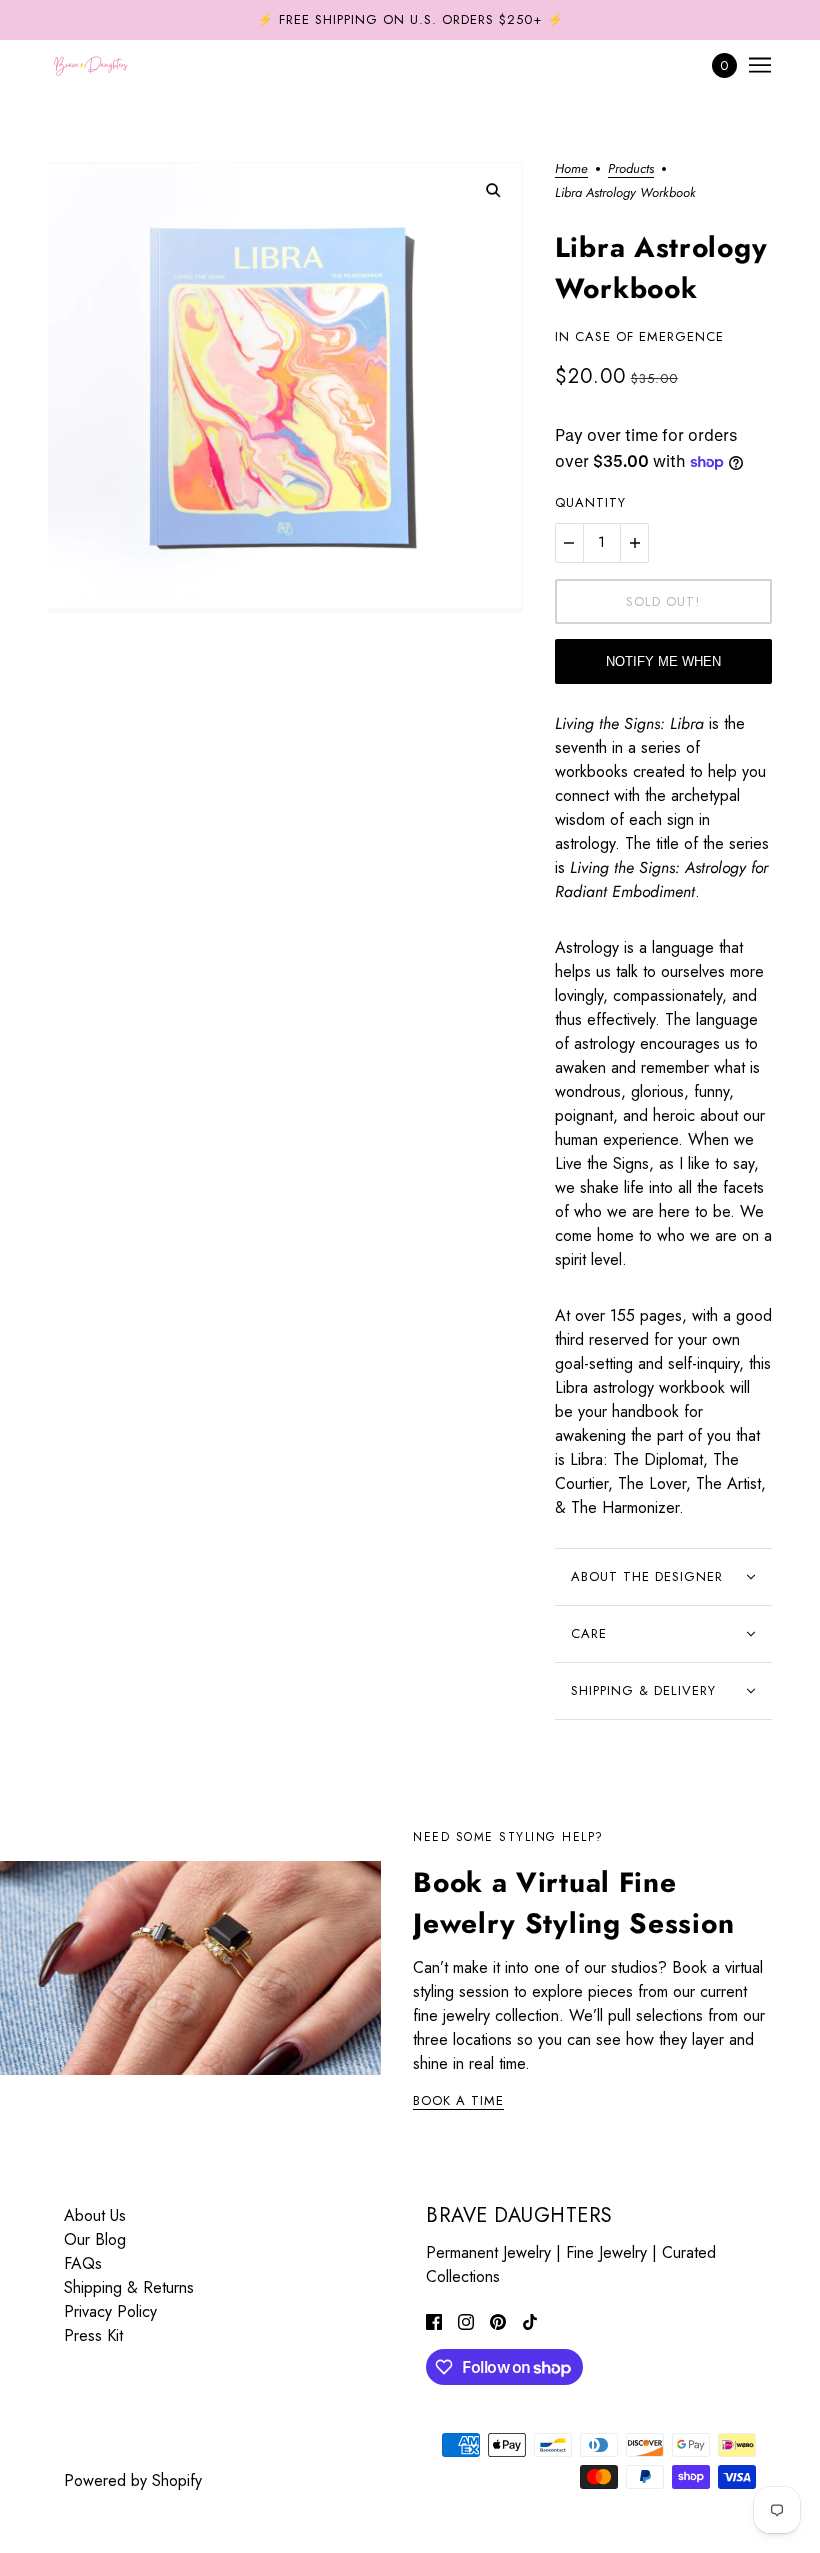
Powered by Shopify (133, 2480)
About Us (95, 2215)
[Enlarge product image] (285, 387)
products (631, 170)
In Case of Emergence (639, 336)
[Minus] (569, 543)
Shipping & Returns (129, 2287)
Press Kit (93, 2335)
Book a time (458, 2102)
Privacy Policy (110, 2311)
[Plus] (635, 543)
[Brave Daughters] (91, 65)
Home (571, 170)
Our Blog (95, 2239)
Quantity (590, 502)
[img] (434, 2321)
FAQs (83, 2263)
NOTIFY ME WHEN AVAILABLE (663, 669)
